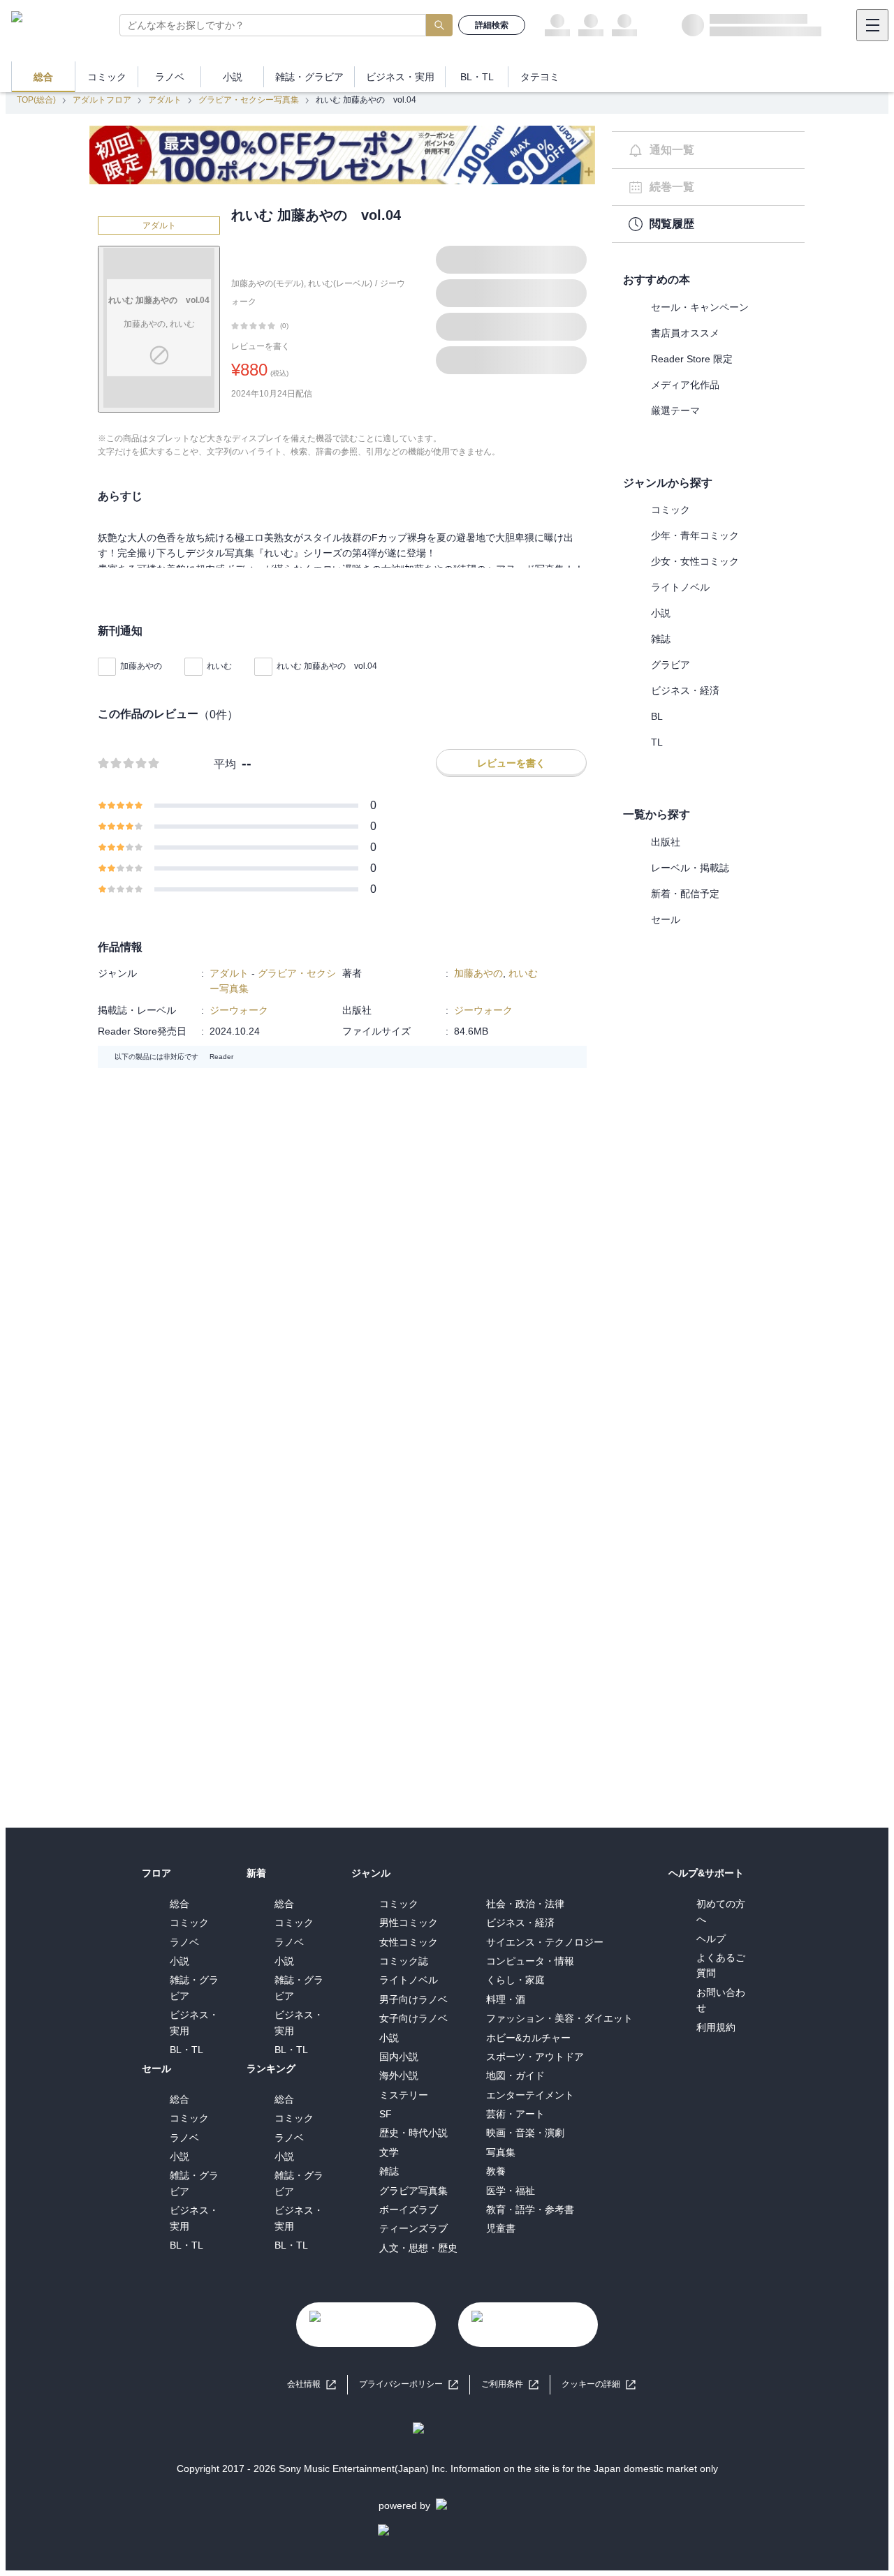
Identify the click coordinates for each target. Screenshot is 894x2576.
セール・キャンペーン (700, 307)
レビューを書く (261, 346)
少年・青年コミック (695, 535)
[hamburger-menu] (872, 25)
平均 (225, 764)
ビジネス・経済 (685, 690)
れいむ (219, 666)
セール (666, 919)
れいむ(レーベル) (340, 283)
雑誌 (661, 639)
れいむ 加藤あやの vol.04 (327, 666)
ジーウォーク (239, 1010)
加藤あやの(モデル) (268, 283)
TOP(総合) (36, 100)
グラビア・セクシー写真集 (249, 100)
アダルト (165, 100)
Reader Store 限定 (692, 359)
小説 (661, 613)
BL (657, 716)
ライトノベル (680, 587)
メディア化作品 (685, 385)
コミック (670, 510)
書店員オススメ (685, 333)
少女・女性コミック (695, 561)
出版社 (666, 842)
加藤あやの (141, 666)
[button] (599, 2384)
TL (657, 742)
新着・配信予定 (685, 894)
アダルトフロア (102, 100)
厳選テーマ (675, 410)
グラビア (670, 665)
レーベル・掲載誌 (690, 868)
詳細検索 (492, 25)
